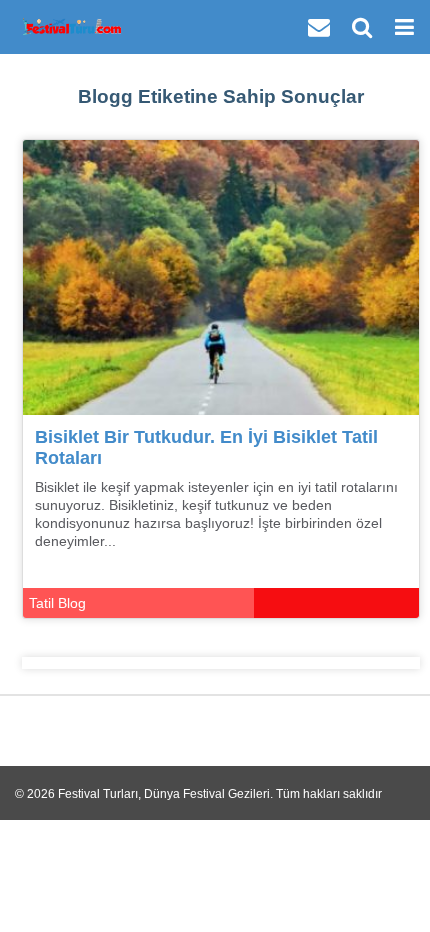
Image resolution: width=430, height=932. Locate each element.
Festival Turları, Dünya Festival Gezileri (164, 794)
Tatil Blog (57, 603)
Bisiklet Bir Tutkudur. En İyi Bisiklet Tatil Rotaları (206, 447)
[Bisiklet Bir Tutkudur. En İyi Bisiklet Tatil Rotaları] (221, 276)
